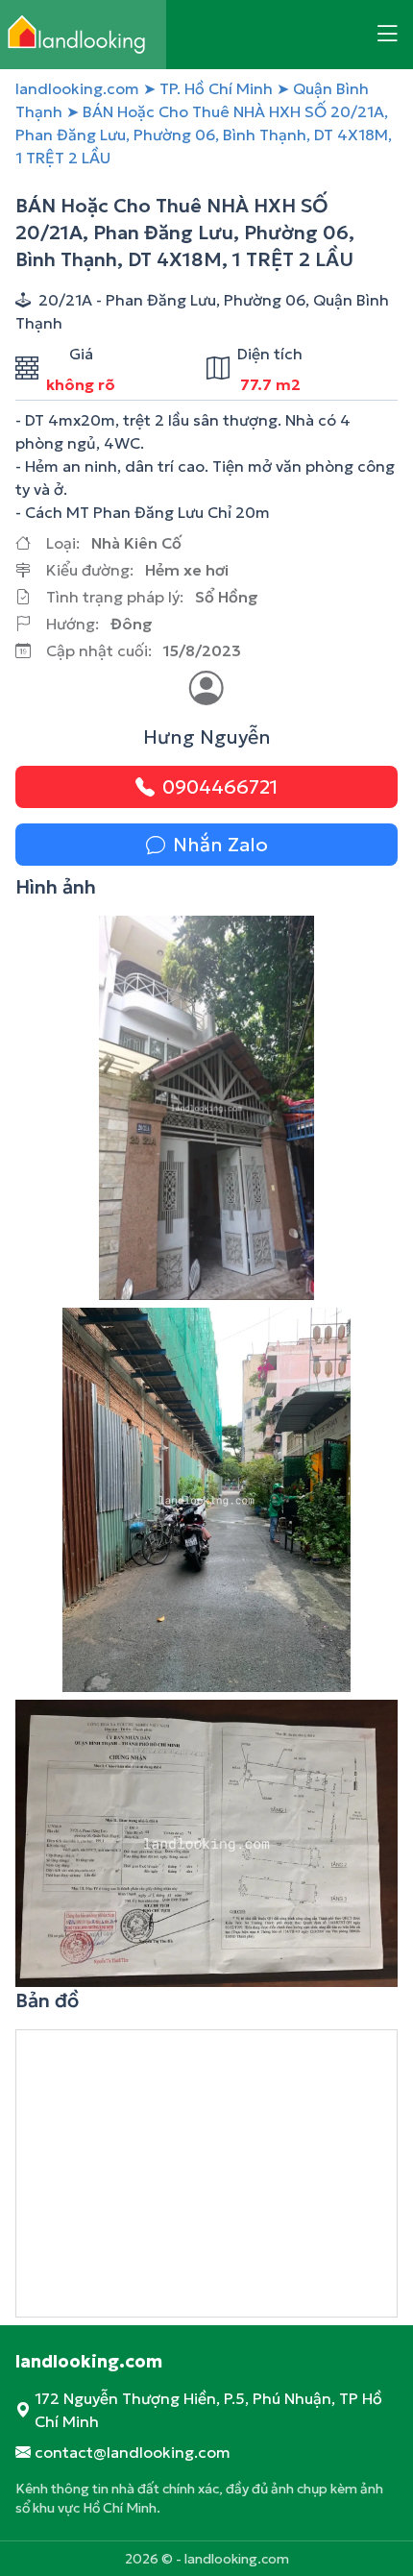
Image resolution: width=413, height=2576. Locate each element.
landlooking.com (77, 88)
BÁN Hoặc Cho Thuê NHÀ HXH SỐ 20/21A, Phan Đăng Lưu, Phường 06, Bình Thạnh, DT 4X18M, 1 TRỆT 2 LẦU (204, 135)
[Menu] (387, 35)
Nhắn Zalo (220, 845)
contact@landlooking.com (133, 2452)
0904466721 (220, 787)
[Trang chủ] (83, 35)
